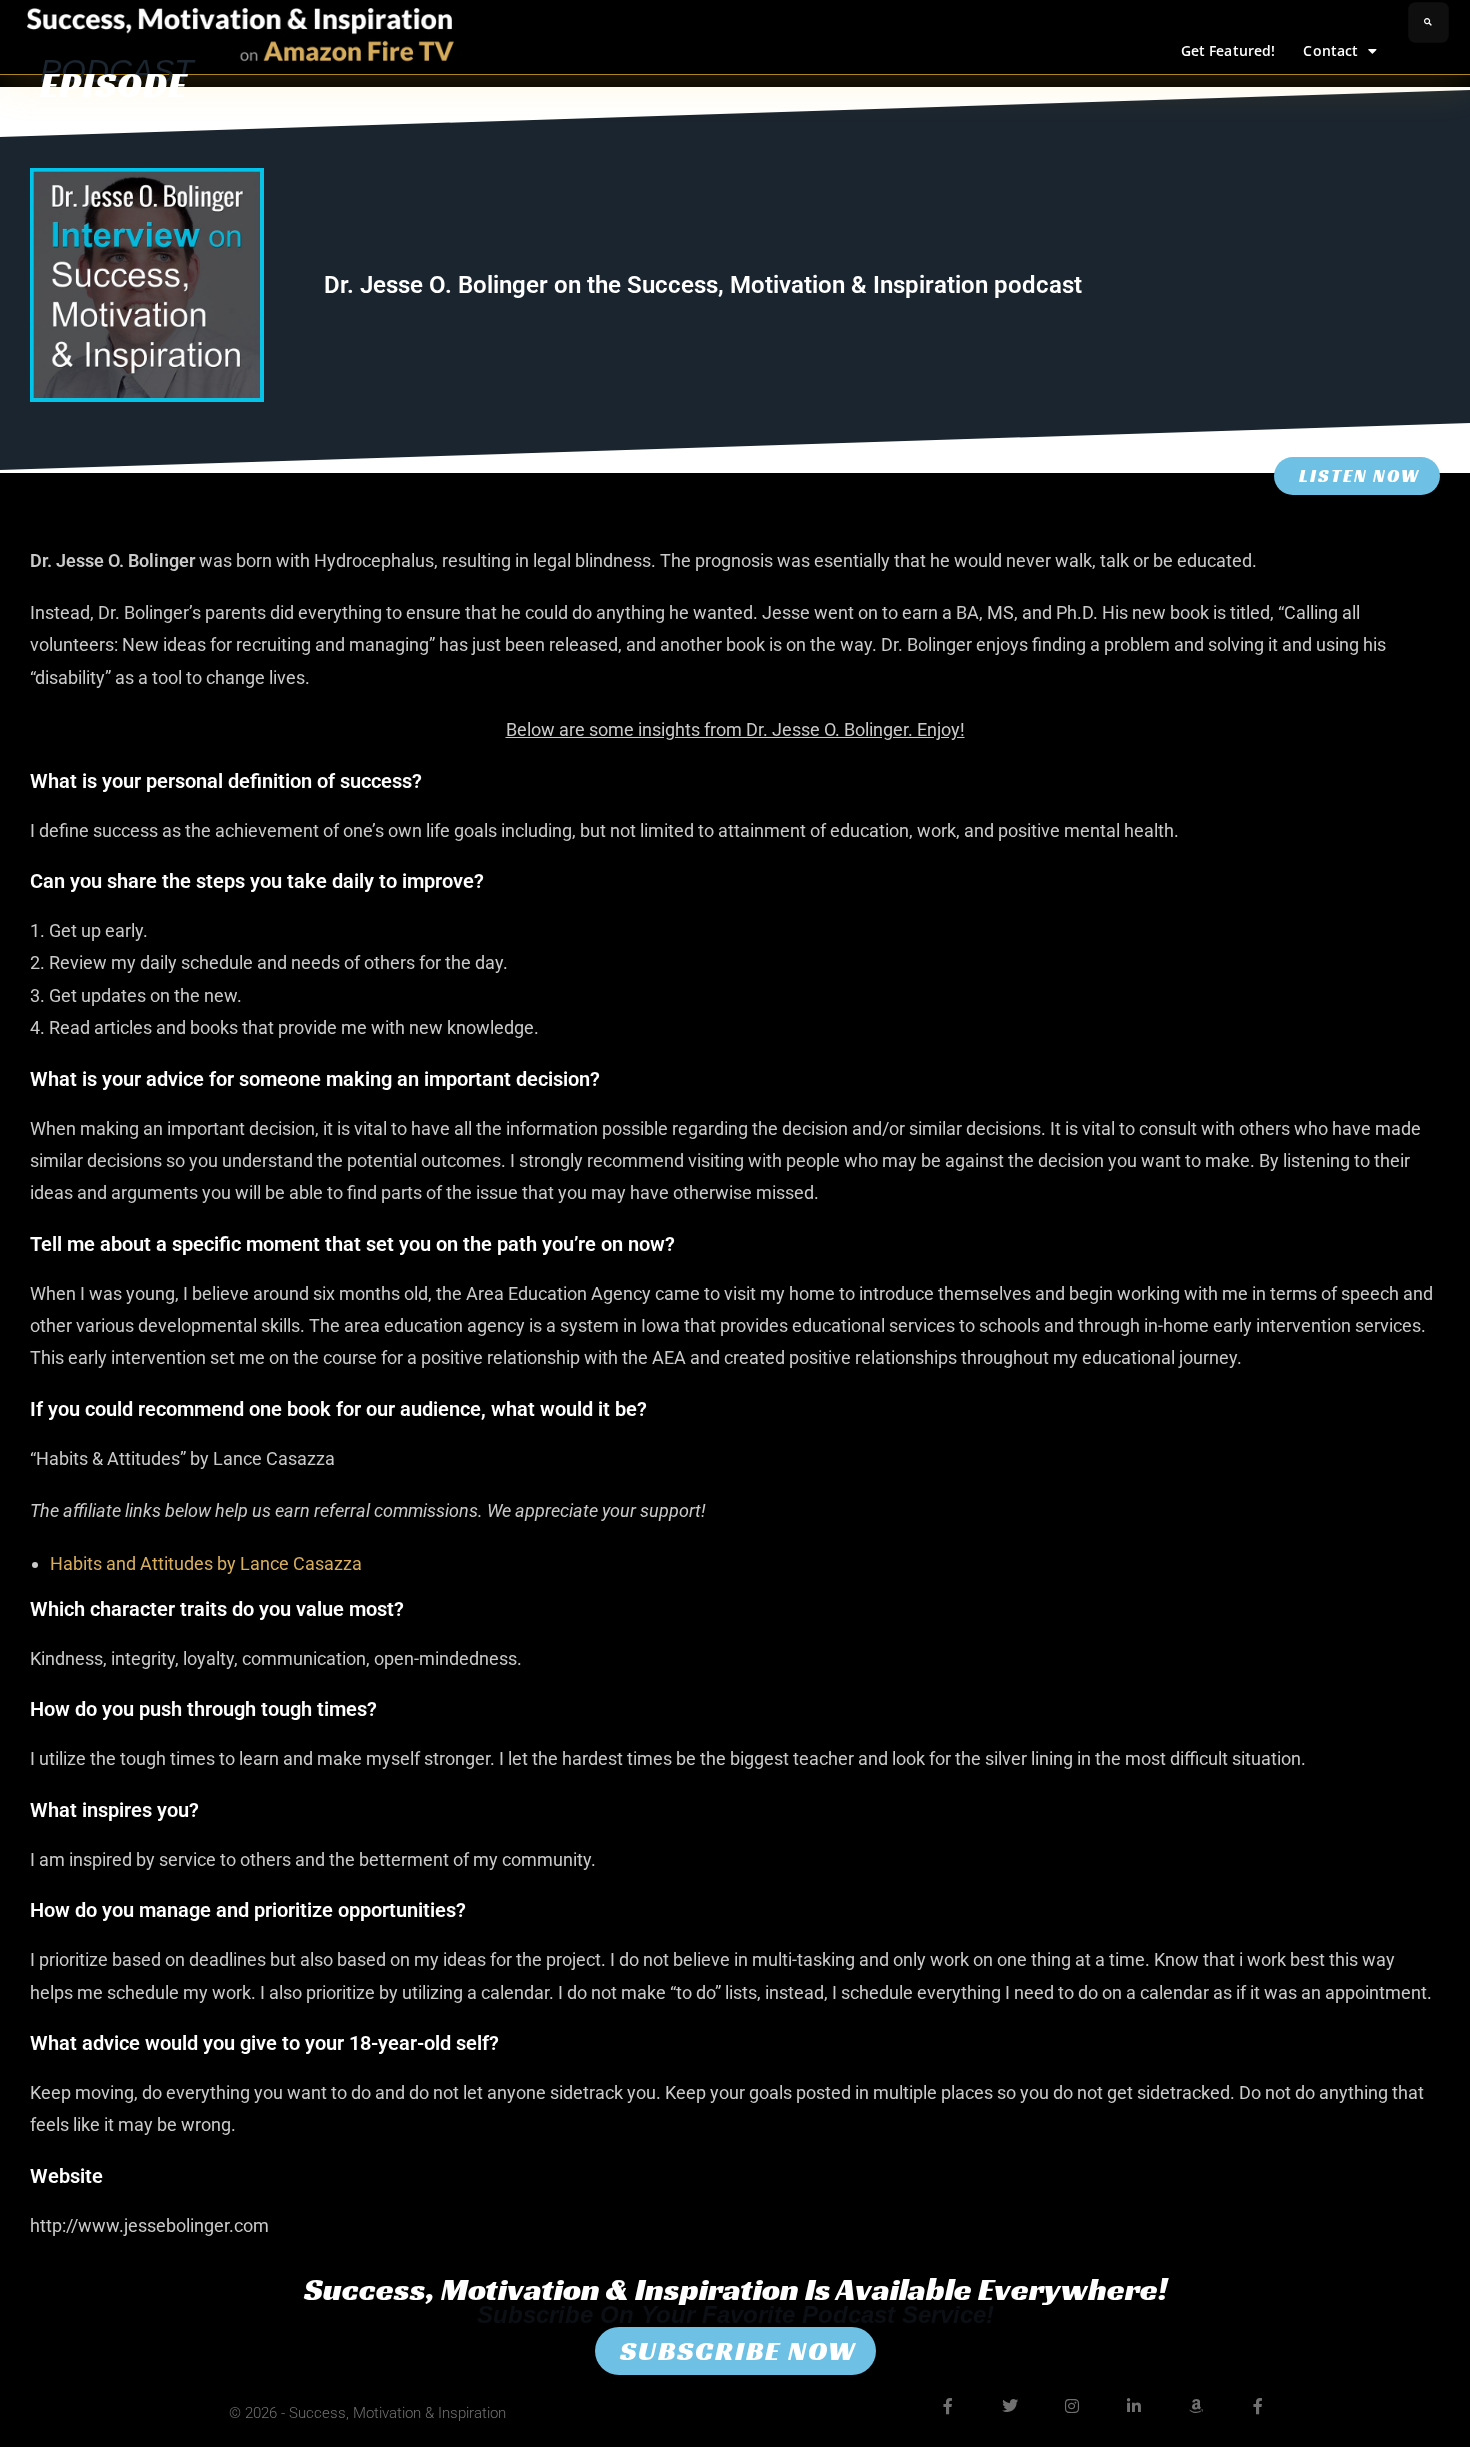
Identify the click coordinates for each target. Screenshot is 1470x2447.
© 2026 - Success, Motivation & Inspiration (367, 2413)
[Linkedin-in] (1134, 2406)
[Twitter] (1010, 2406)
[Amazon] (1196, 2406)
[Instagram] (1072, 2406)
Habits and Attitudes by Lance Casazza (206, 1563)
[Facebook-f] (948, 2406)
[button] (1428, 22)
